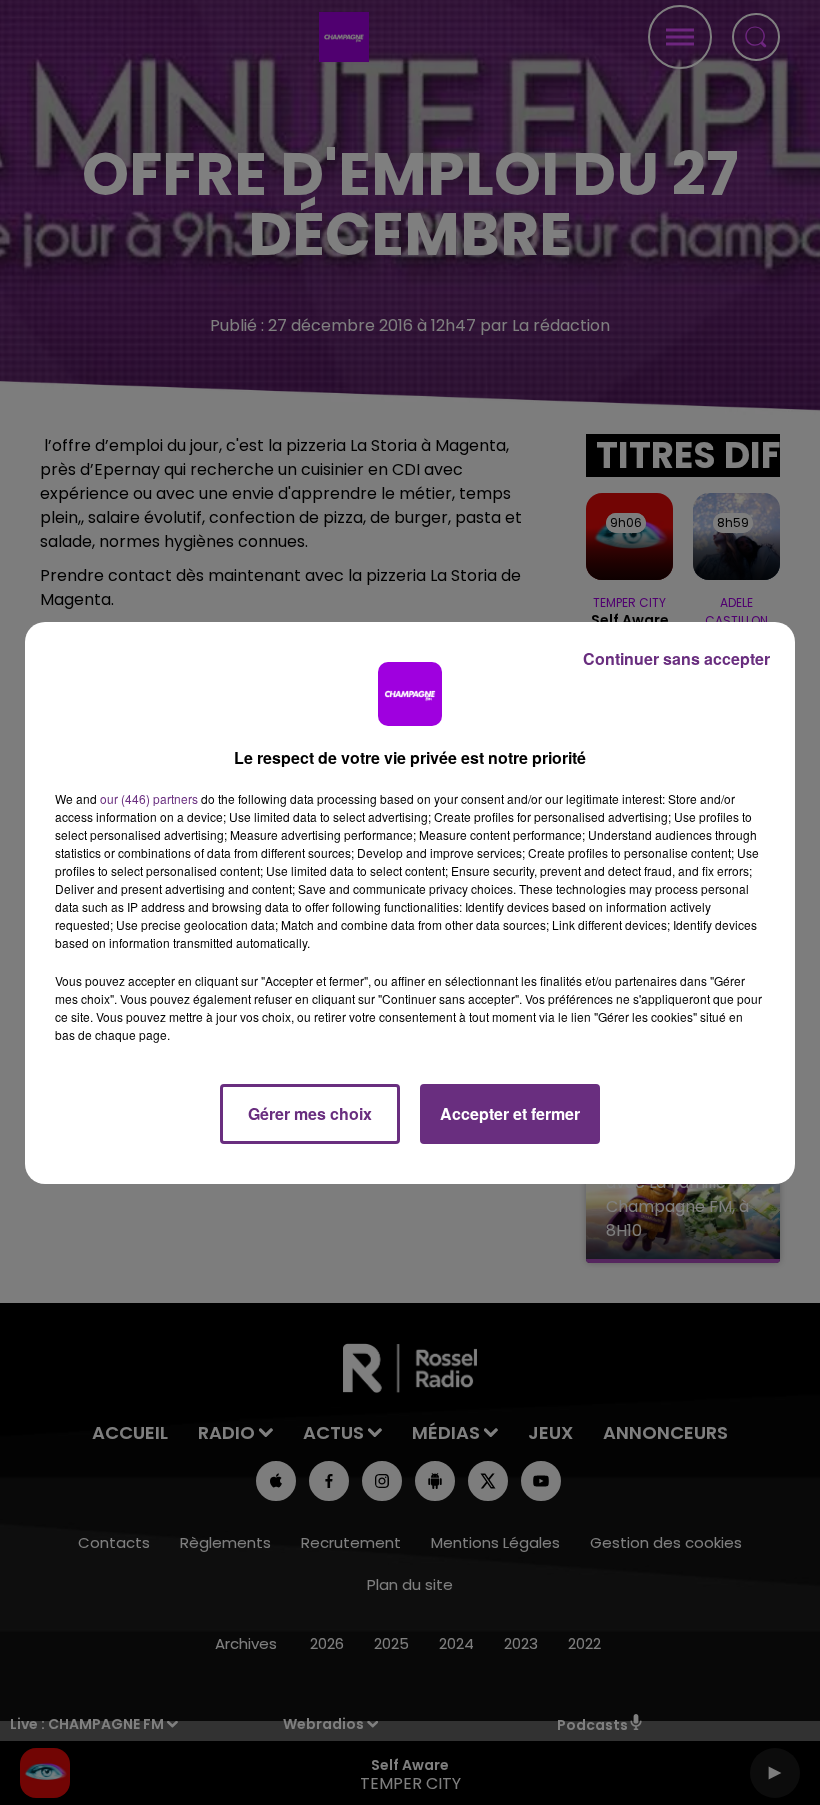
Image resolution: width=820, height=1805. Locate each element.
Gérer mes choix (310, 1113)
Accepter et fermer (510, 1113)
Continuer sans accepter (676, 658)
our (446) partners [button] (149, 798)
